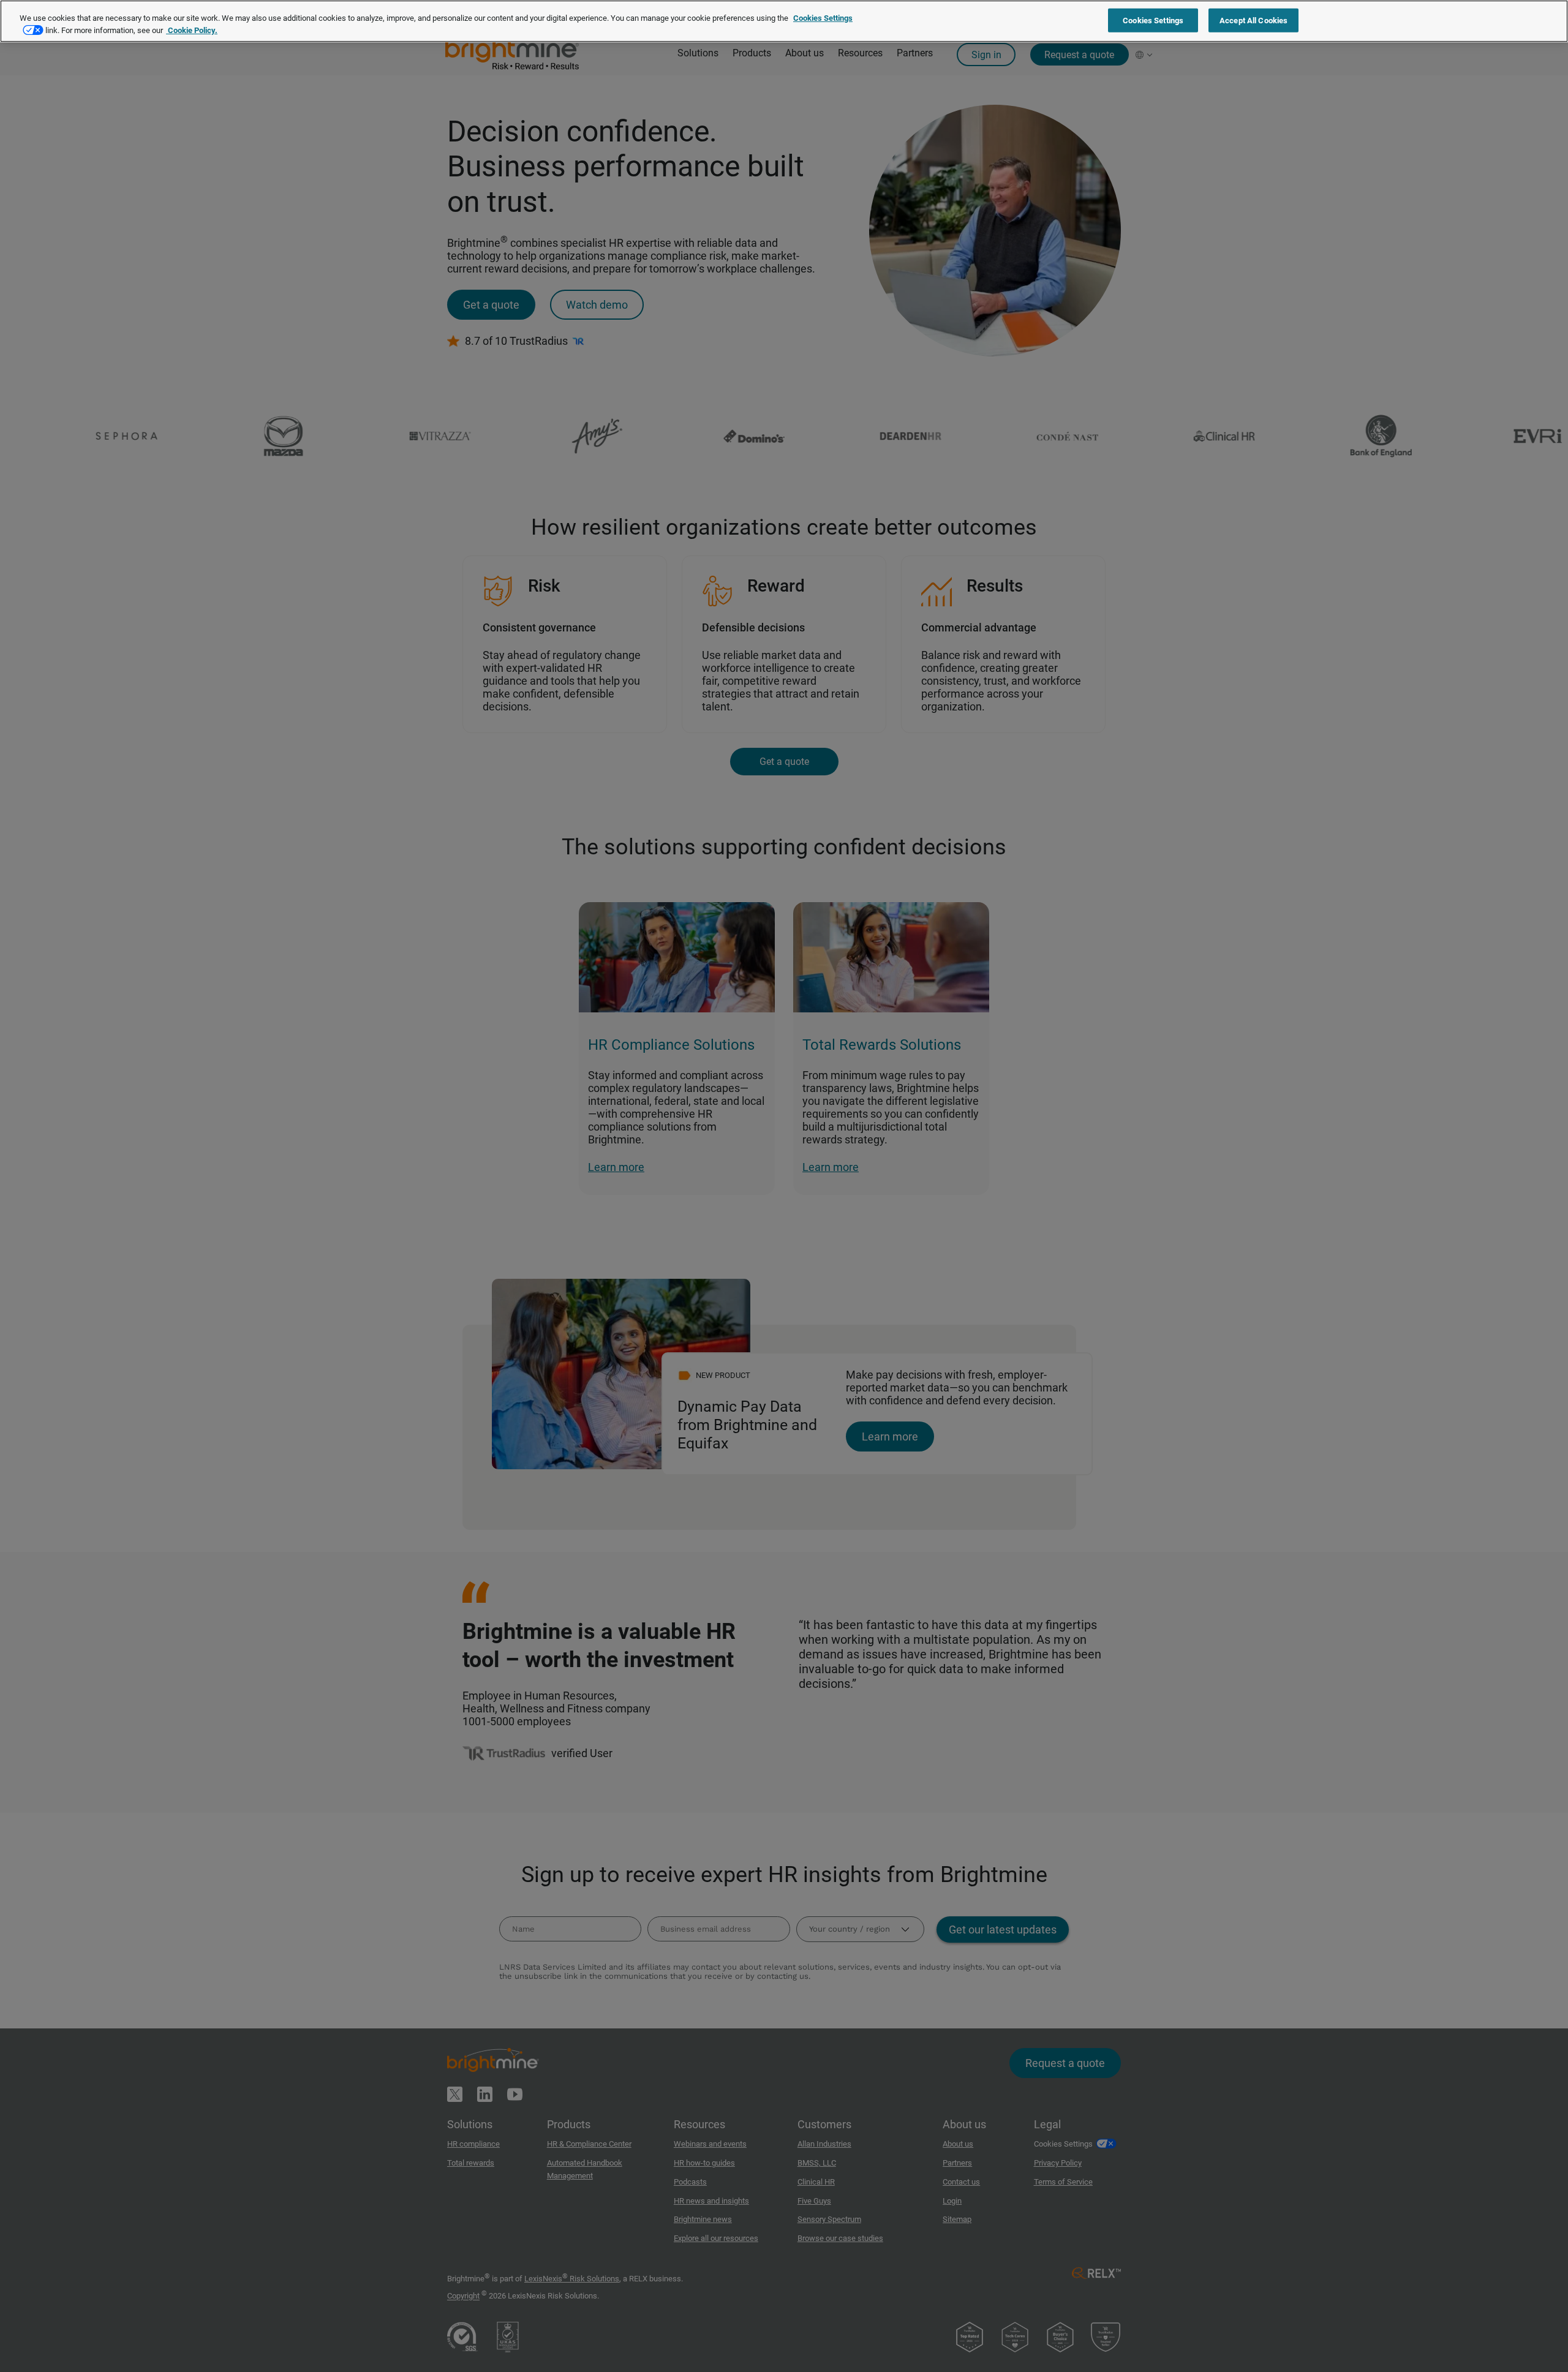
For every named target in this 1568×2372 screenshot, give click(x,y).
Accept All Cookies (1253, 20)
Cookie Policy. (192, 30)
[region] (784, 21)
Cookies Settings (1153, 20)
